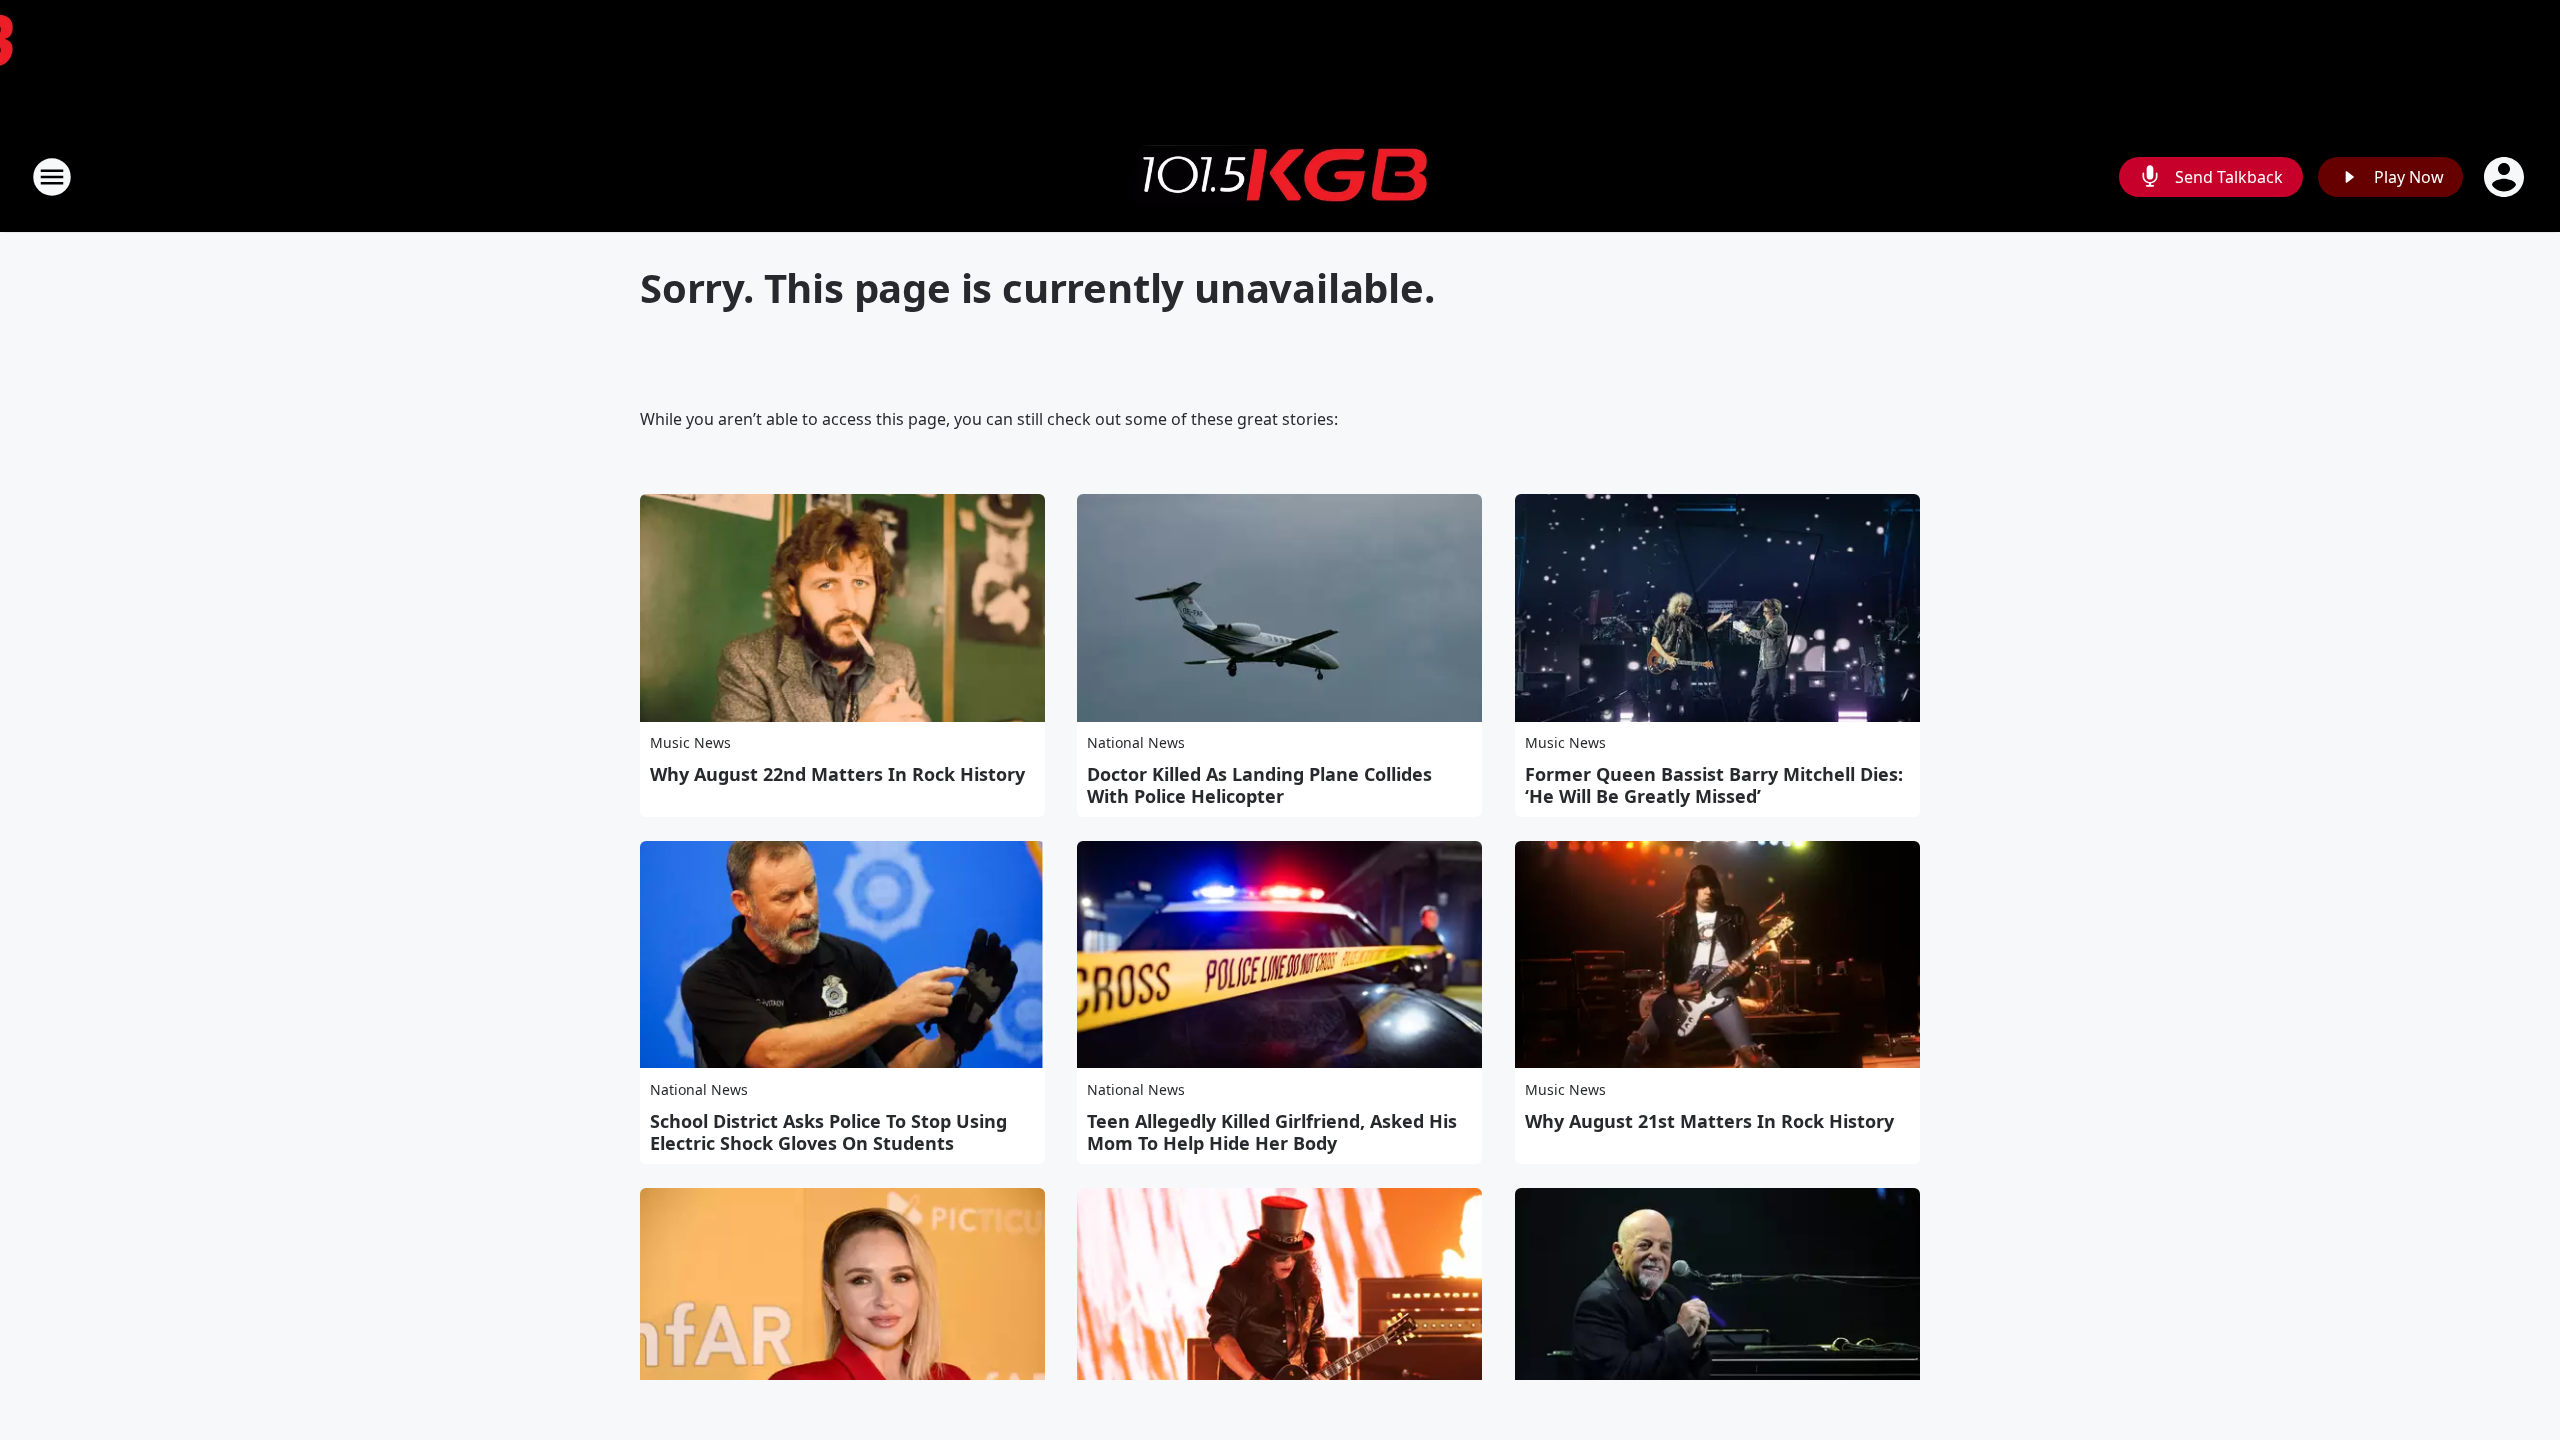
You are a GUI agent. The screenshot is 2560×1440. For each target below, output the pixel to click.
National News (1136, 742)
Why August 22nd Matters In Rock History (837, 774)
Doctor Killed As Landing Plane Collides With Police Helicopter (1259, 785)
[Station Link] (1280, 177)
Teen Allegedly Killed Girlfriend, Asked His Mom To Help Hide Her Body (1272, 1132)
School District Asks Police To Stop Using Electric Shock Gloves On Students (828, 1132)
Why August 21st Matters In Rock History (1709, 1121)
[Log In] (2506, 177)
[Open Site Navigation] (52, 177)
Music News (690, 742)
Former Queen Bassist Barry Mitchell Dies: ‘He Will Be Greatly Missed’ (1714, 785)
